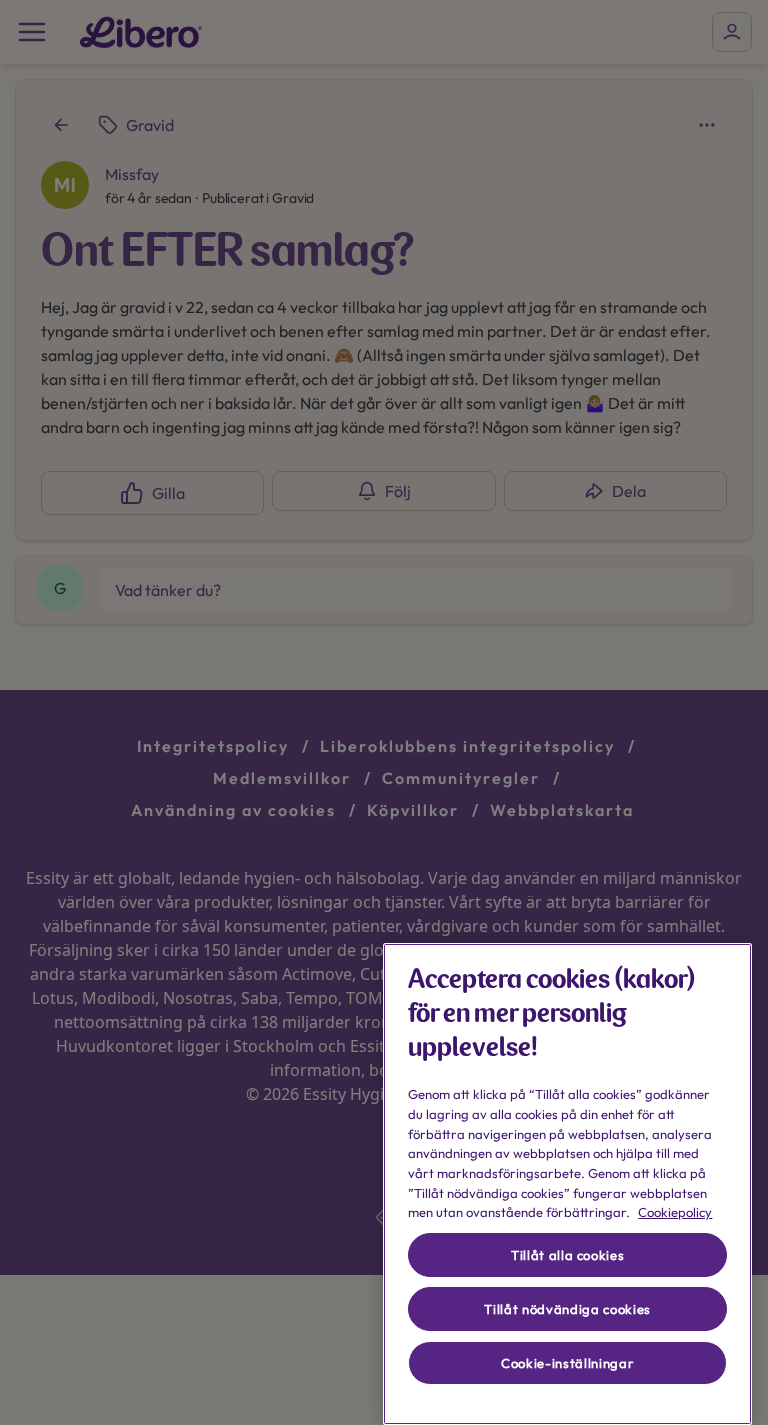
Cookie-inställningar (567, 1363)
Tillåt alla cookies (567, 1255)
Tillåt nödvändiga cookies (567, 1309)
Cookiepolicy (675, 1212)
